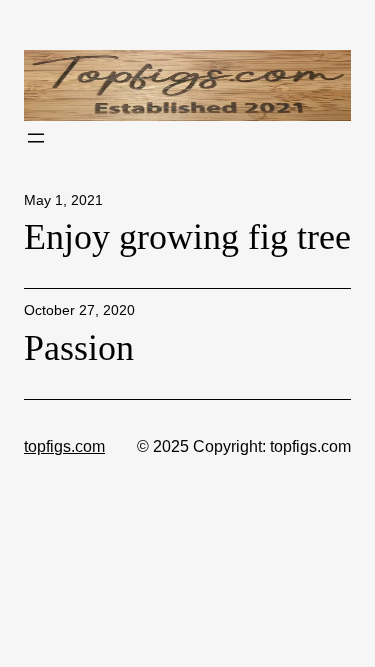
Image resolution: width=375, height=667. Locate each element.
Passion (79, 348)
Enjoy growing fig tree (187, 237)
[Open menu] (36, 138)
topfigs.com (64, 446)
